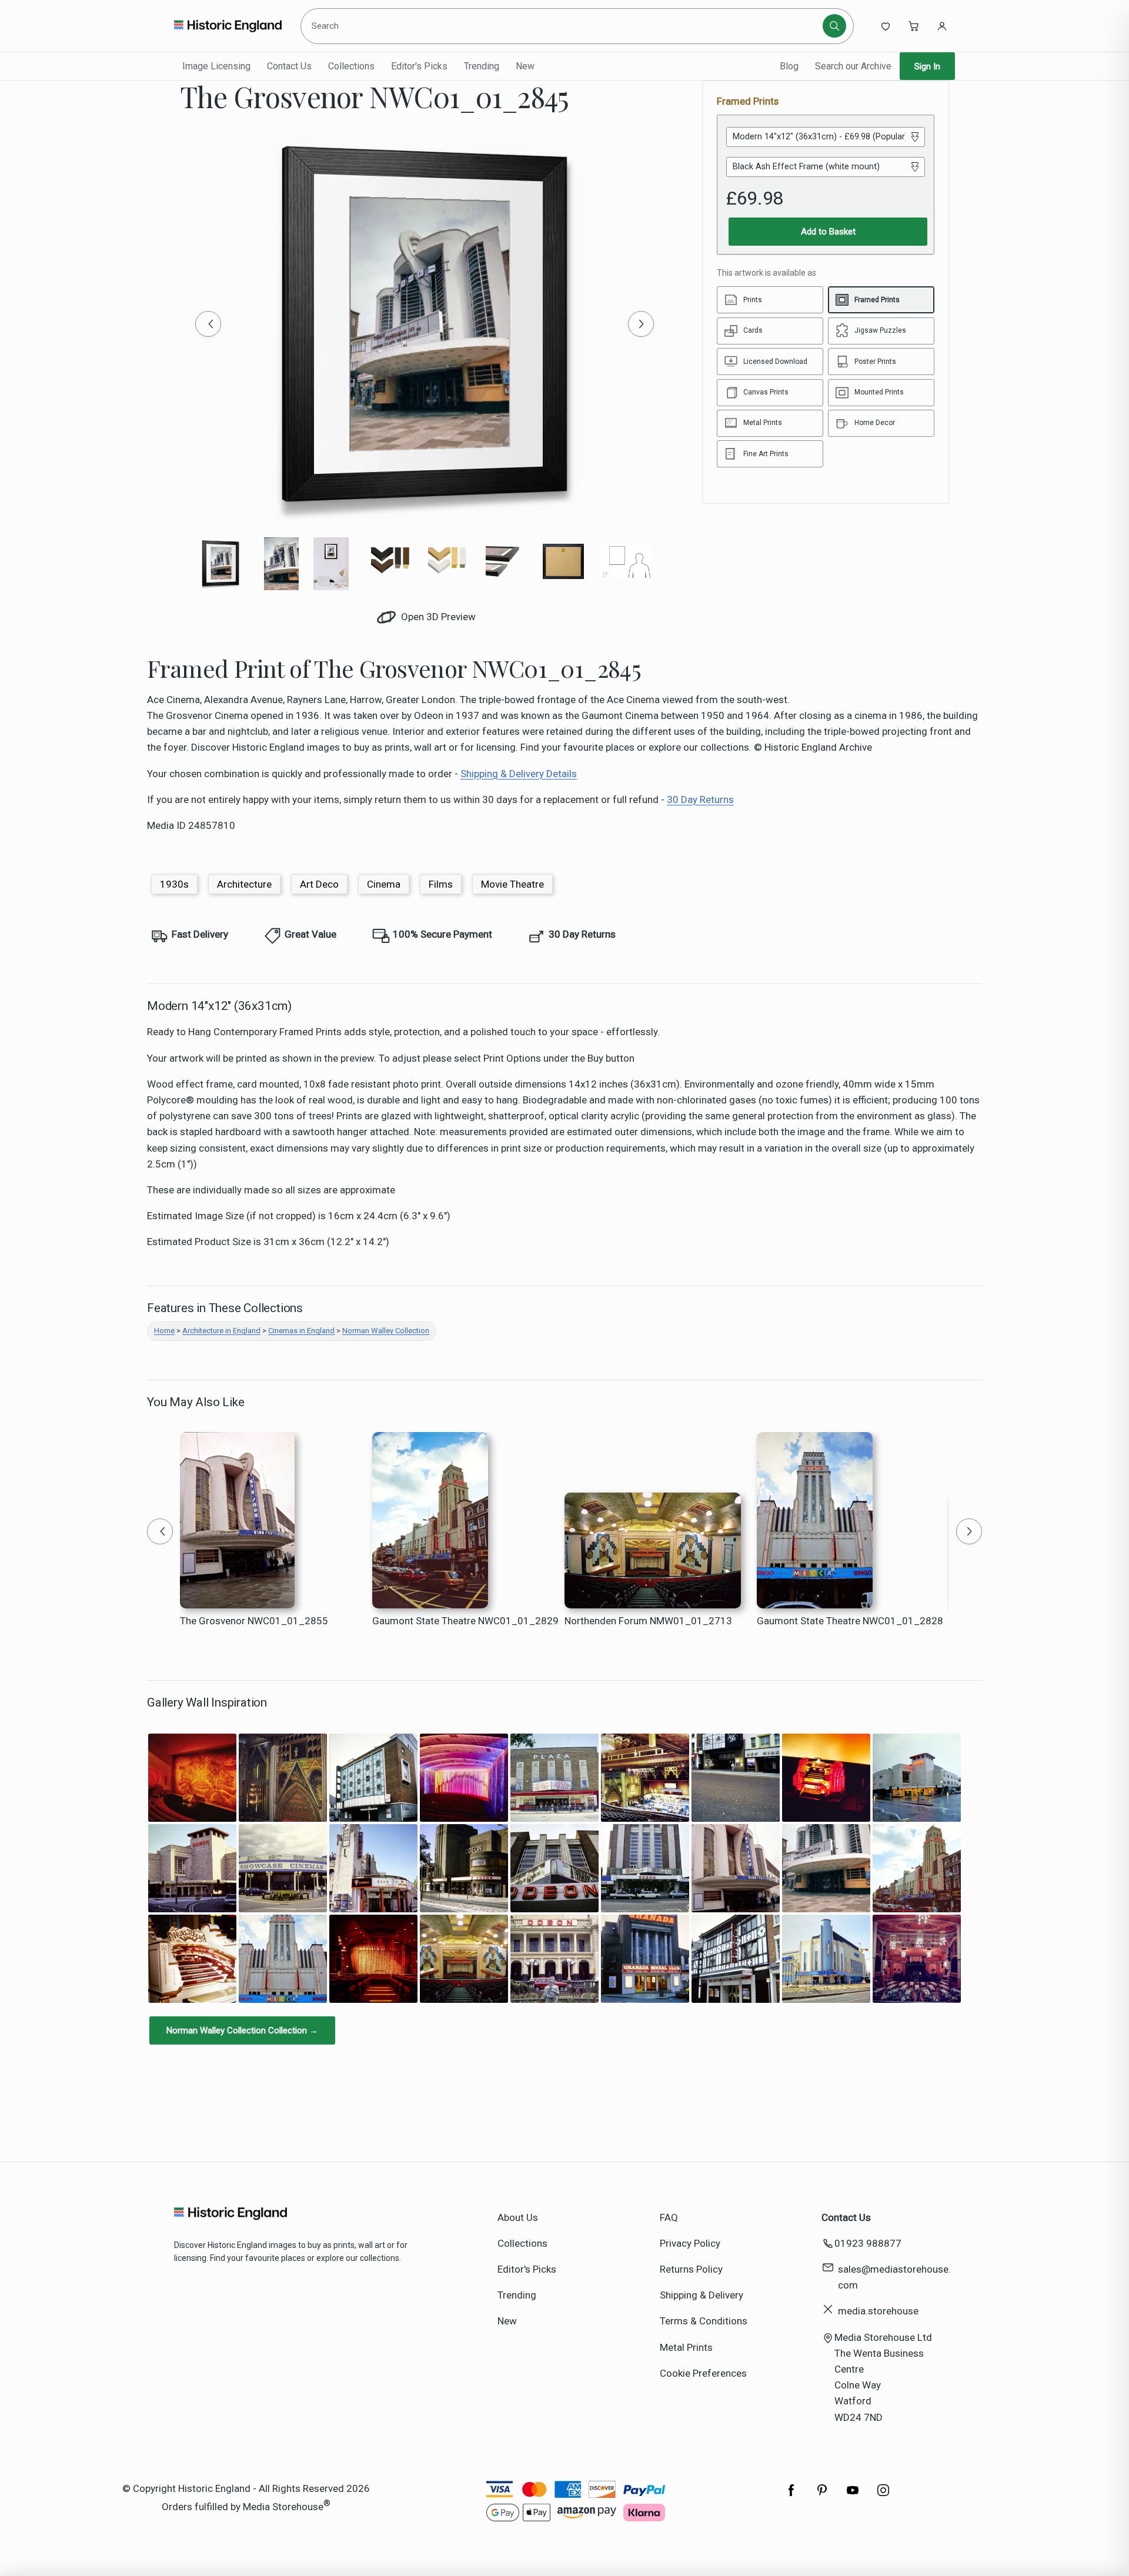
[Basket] (914, 26)
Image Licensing (216, 66)
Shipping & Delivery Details (519, 774)
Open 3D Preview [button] (437, 617)
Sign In (927, 66)
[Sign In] (942, 26)
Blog (789, 66)
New (525, 66)
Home (164, 1331)
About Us (518, 2217)
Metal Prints (686, 2347)
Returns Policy (691, 2269)
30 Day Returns (700, 799)
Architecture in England (221, 1331)
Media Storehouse (283, 2507)
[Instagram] (883, 2496)
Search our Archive (853, 66)
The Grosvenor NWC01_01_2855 (254, 1621)
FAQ (669, 2217)
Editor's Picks (419, 66)
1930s (174, 884)
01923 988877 (868, 2243)
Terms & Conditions (704, 2321)
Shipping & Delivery (702, 2295)
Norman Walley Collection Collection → (242, 2030)
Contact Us (289, 66)
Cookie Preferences (703, 2373)
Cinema (384, 884)
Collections (351, 66)
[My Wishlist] (886, 26)
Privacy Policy (690, 2243)
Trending (482, 66)
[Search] (834, 26)
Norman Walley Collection (386, 1331)
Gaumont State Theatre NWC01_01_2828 (850, 1621)
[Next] (641, 324)
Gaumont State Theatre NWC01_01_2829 (465, 1621)
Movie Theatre (512, 884)
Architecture (244, 884)
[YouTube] (853, 2496)
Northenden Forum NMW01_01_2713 (648, 1621)
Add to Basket (828, 232)
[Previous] (208, 324)
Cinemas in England (301, 1331)
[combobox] (564, 26)
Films (441, 884)
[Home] (228, 26)
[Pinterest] (822, 2496)
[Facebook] (791, 2496)
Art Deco (319, 884)
